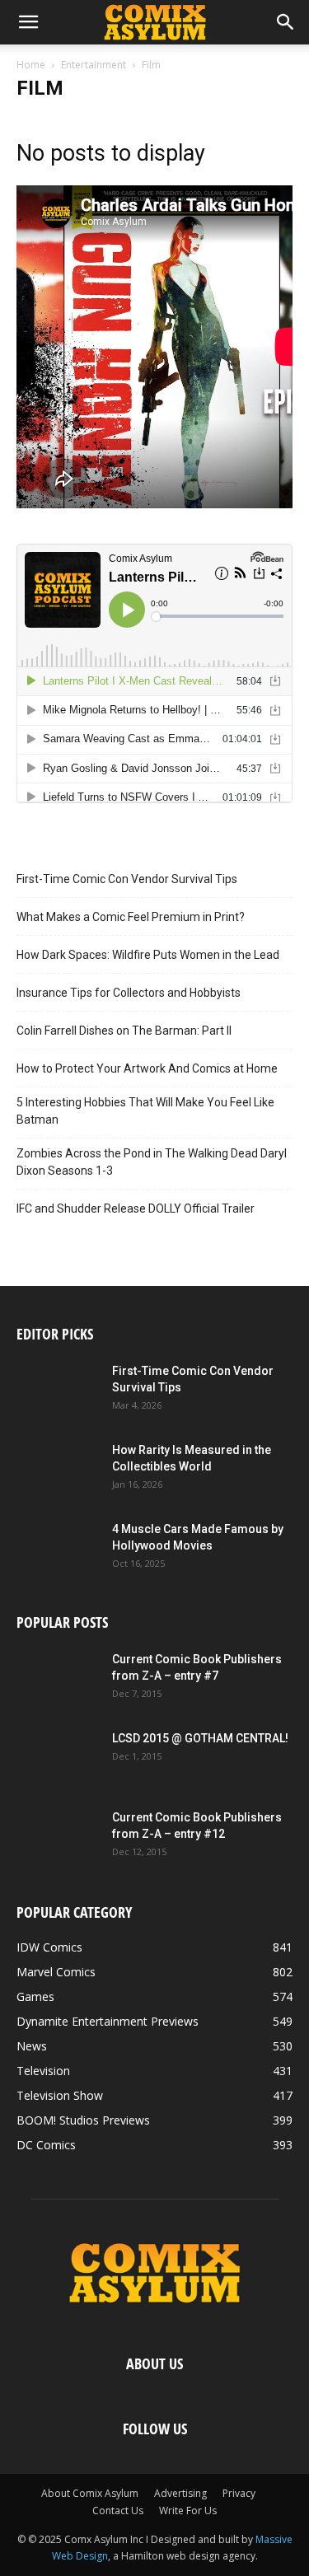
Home (31, 65)
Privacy (239, 2493)
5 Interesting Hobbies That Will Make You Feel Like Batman (145, 1111)
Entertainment (94, 65)
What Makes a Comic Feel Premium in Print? (131, 917)
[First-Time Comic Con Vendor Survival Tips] (58, 1391)
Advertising (180, 2493)
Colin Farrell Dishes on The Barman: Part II (124, 1031)
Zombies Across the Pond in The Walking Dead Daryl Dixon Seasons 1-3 (152, 1162)
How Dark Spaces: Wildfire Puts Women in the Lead (148, 955)
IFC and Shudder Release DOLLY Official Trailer (136, 1209)
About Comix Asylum (90, 2493)
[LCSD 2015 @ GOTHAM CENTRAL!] (58, 1759)
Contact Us (118, 2511)
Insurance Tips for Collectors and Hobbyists (129, 993)
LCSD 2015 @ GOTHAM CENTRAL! (200, 1738)
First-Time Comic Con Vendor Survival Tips (127, 879)
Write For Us (188, 2511)
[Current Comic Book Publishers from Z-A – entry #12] (58, 1838)
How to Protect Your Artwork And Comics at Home (147, 1068)
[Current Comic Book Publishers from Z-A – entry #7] (58, 1680)
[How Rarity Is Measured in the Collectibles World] (58, 1470)
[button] (28, 22)
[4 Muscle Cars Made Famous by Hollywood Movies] (58, 1550)
